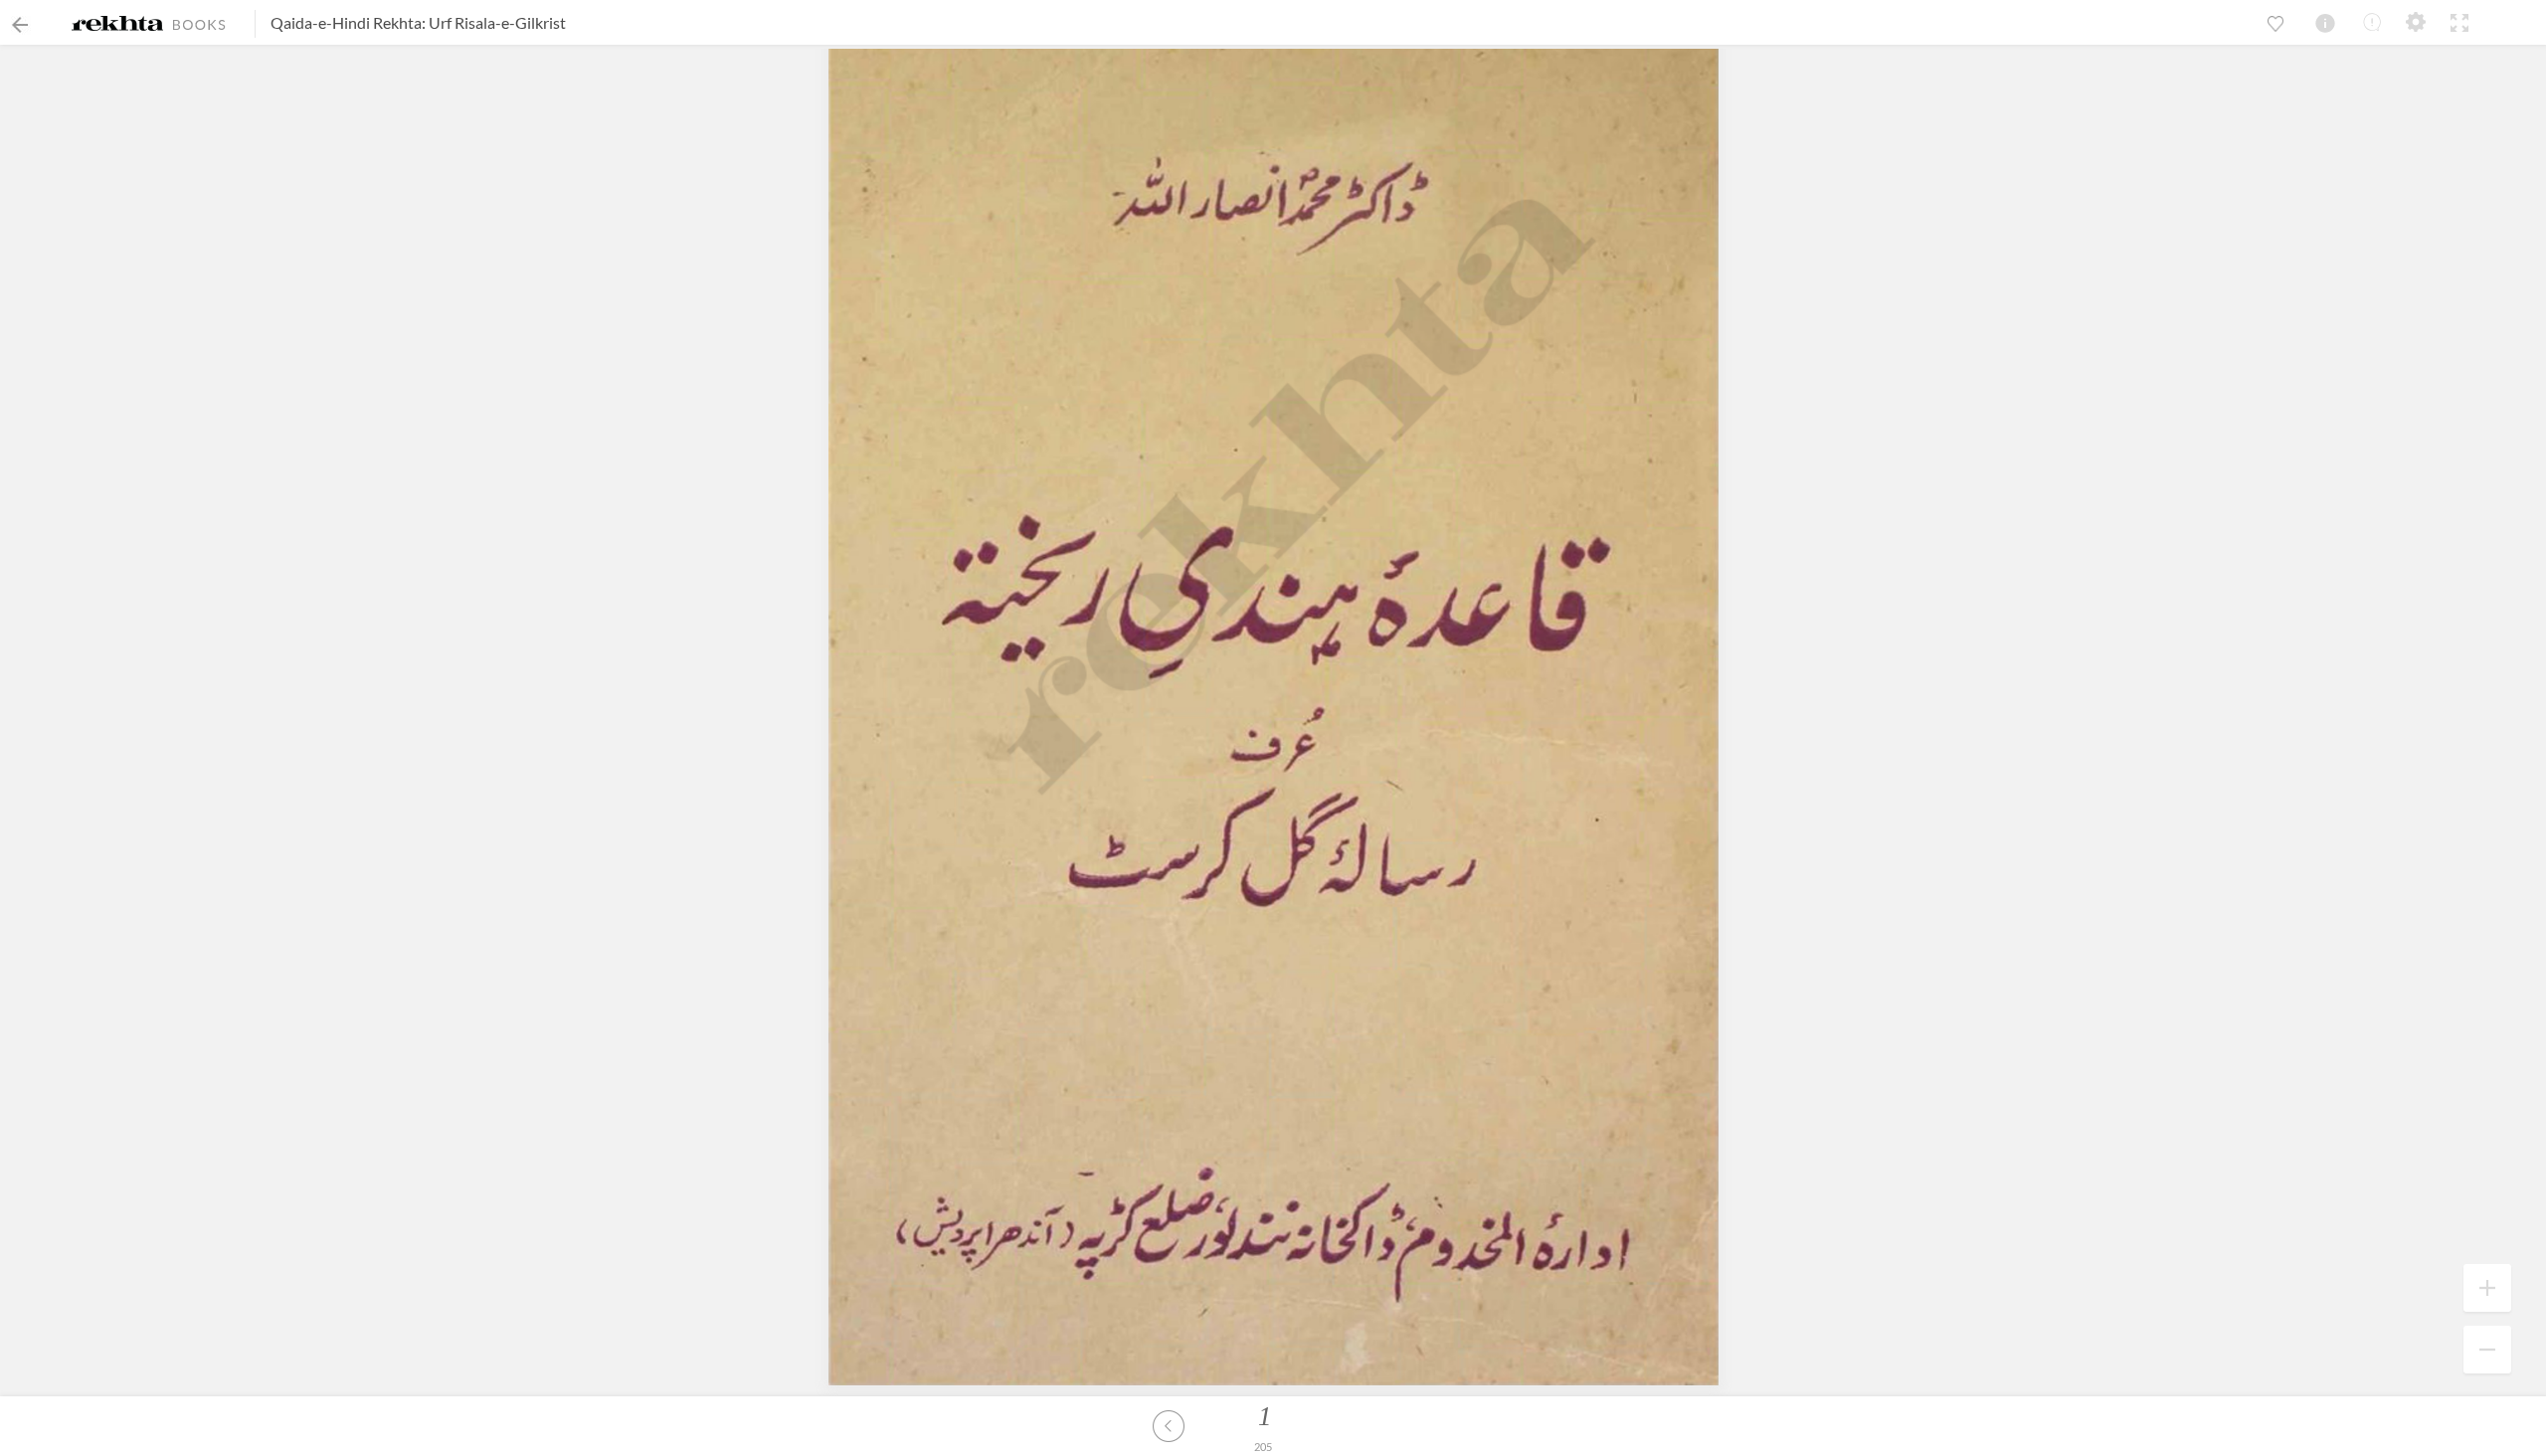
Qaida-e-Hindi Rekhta (346, 22)
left (1169, 1426)
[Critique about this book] (2372, 22)
